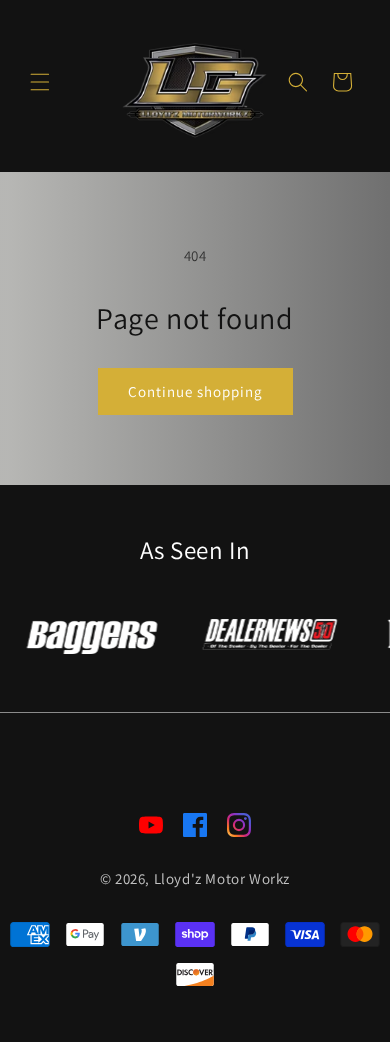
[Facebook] (195, 829)
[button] (40, 82)
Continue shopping (195, 391)
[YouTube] (151, 829)
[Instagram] (239, 829)
